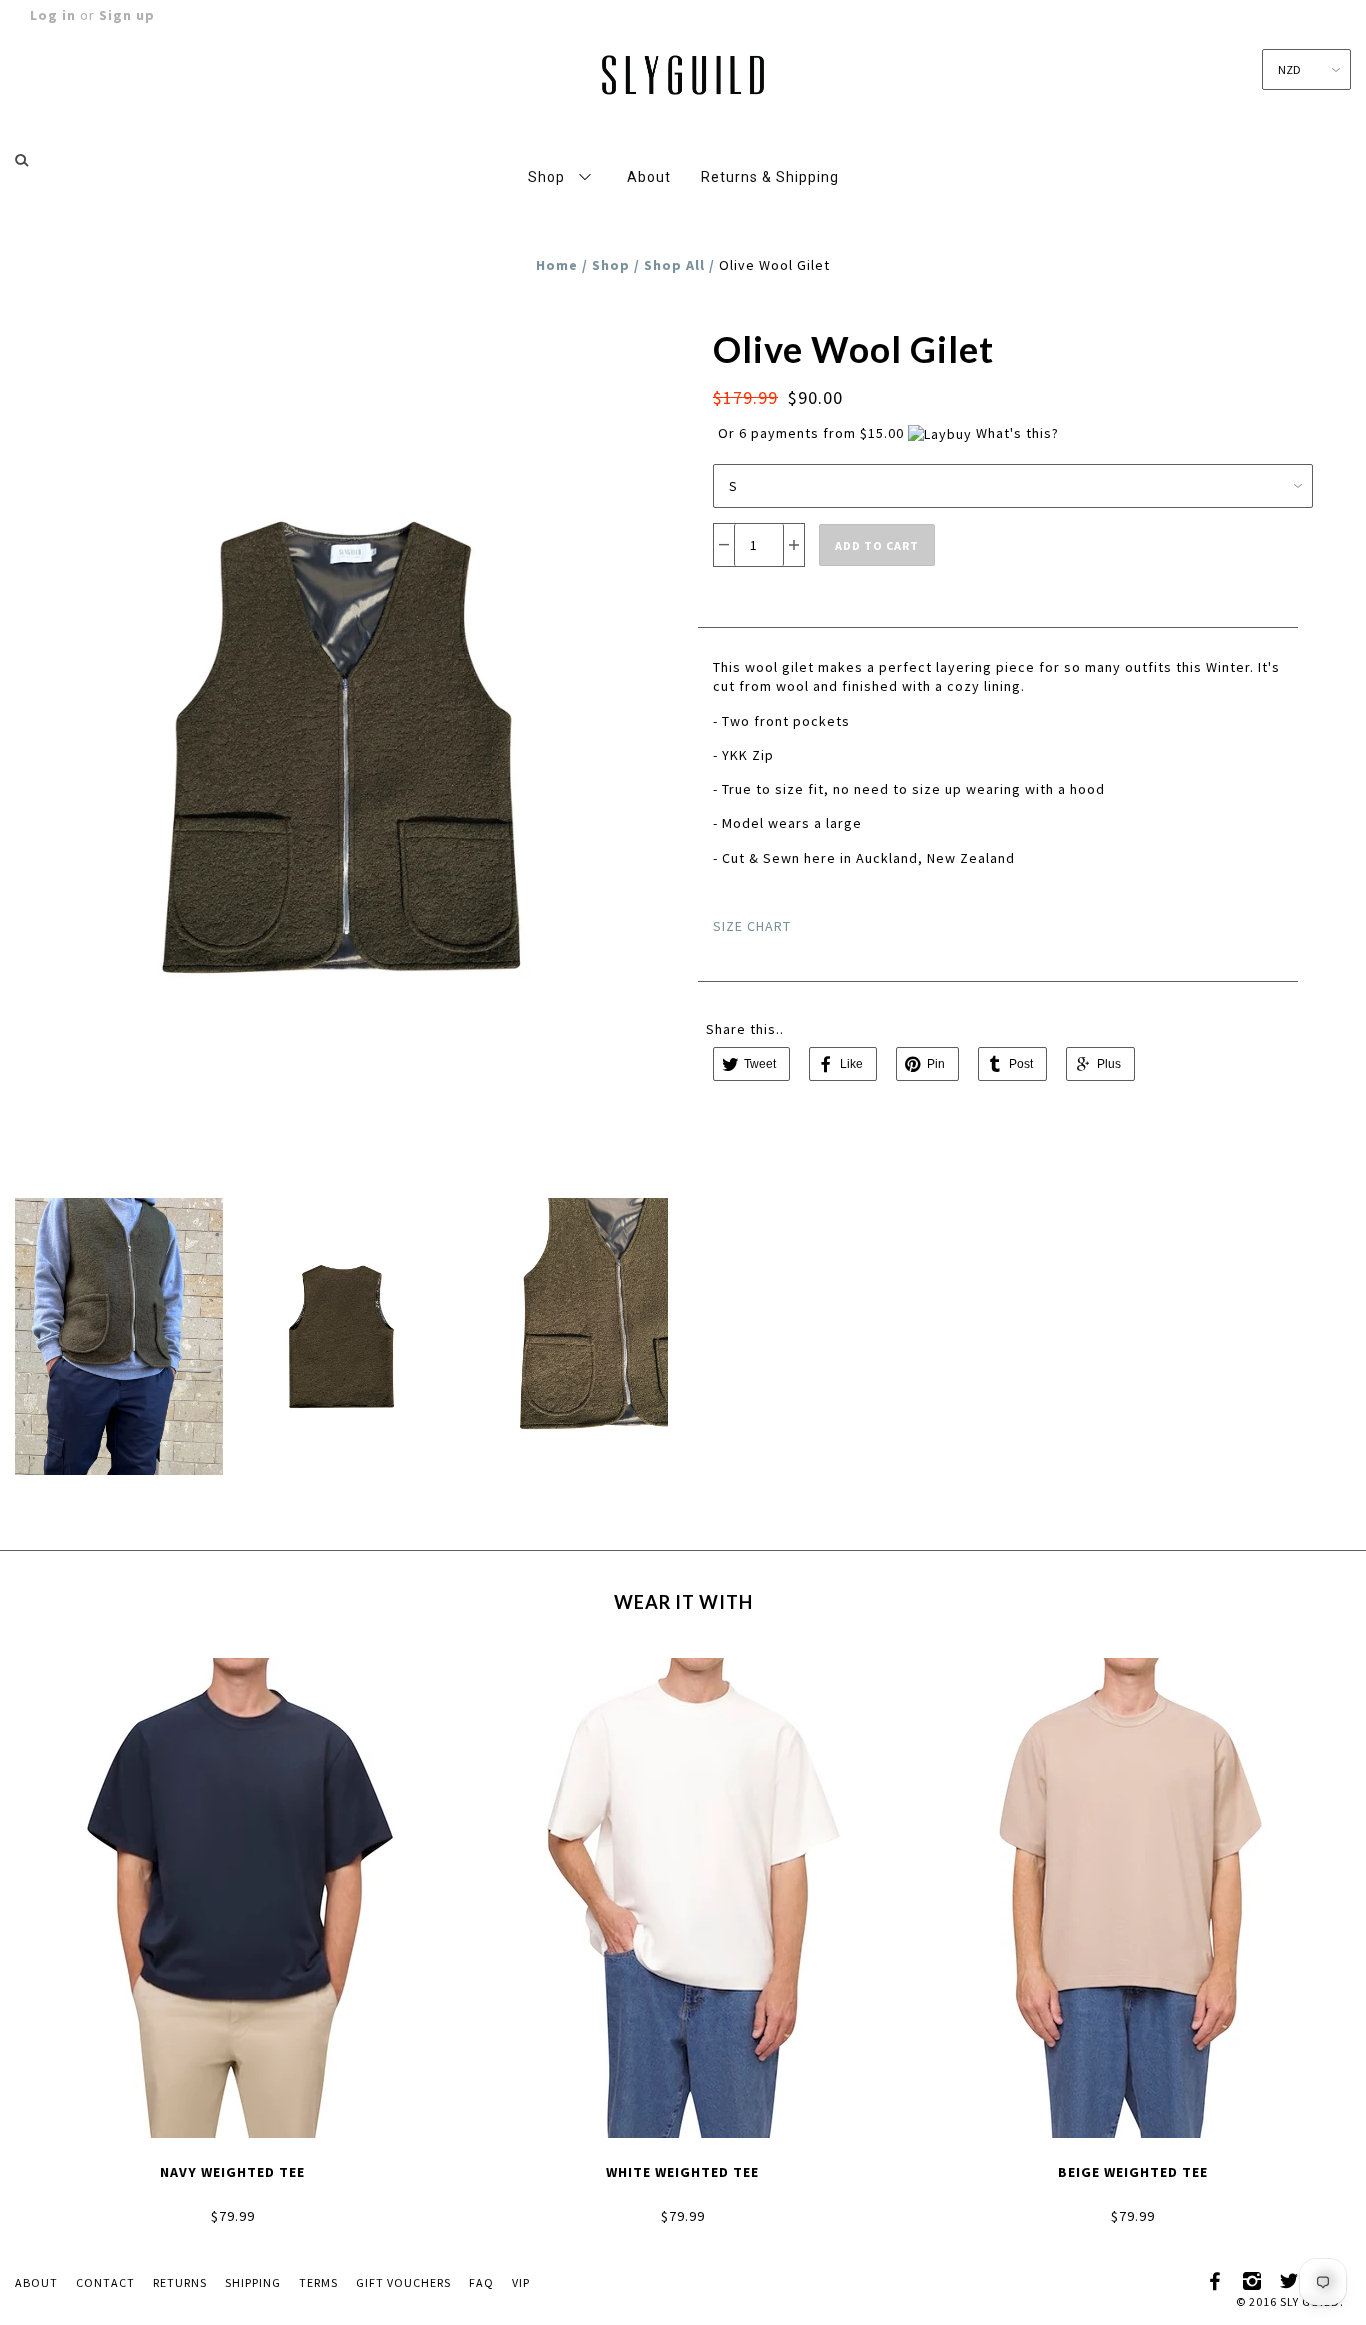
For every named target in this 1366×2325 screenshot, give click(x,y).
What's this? (1017, 433)
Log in (53, 15)
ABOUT (36, 2282)
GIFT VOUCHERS (403, 2282)
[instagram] (1253, 2278)
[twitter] (1290, 2278)
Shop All (674, 265)
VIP (521, 2282)
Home (557, 265)
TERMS (318, 2282)
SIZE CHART (752, 926)
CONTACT (105, 2282)
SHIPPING (253, 2282)
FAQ (481, 2282)
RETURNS (180, 2282)
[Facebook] (1216, 2278)
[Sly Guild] (683, 71)
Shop (611, 265)
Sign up (127, 15)
